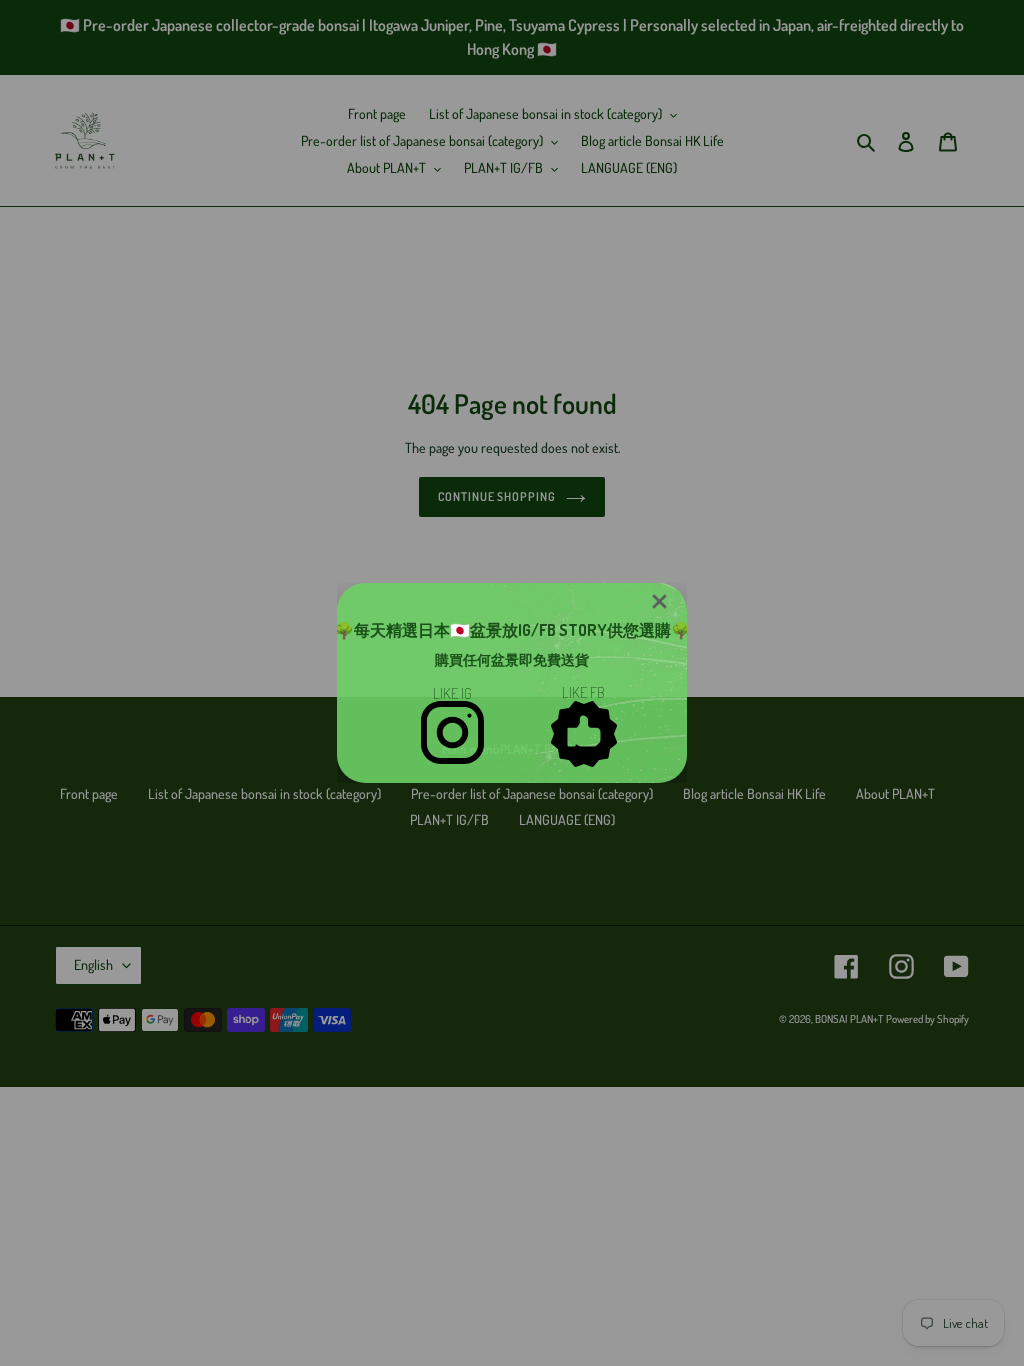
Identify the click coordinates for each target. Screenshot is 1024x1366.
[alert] (512, 683)
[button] (659, 601)
